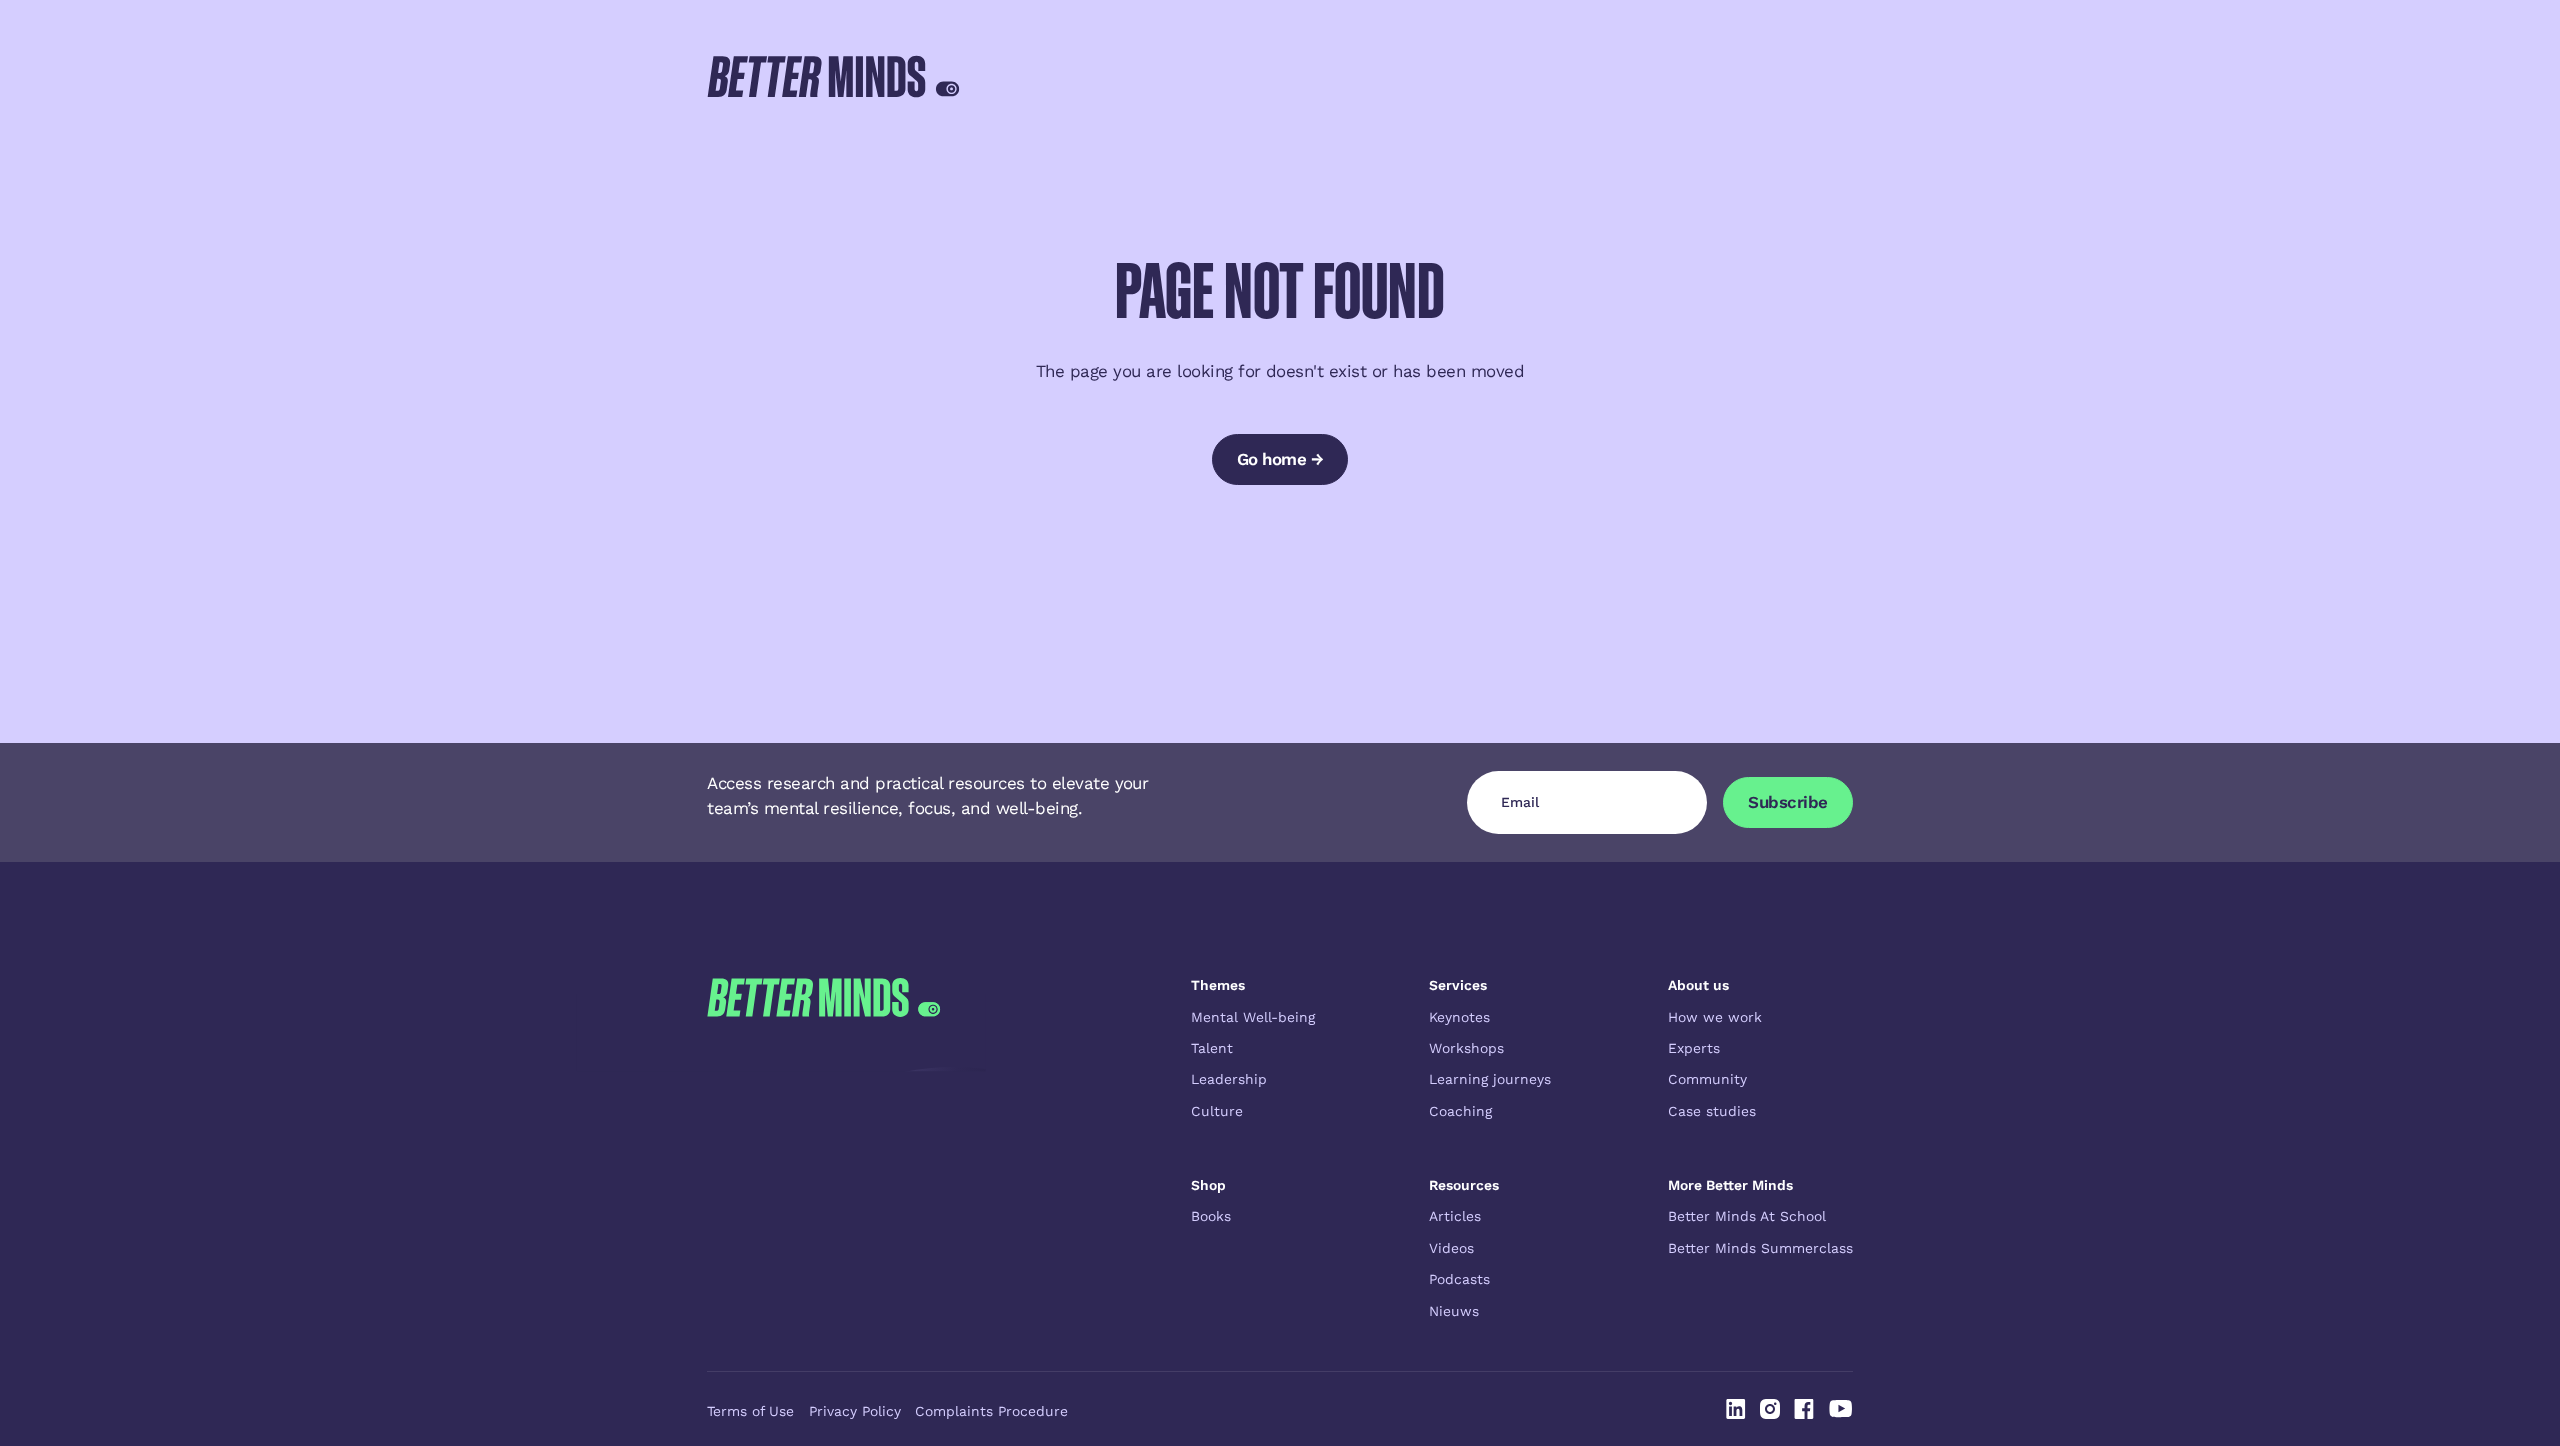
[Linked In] (1736, 1409)
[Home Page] (833, 76)
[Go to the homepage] (823, 1148)
